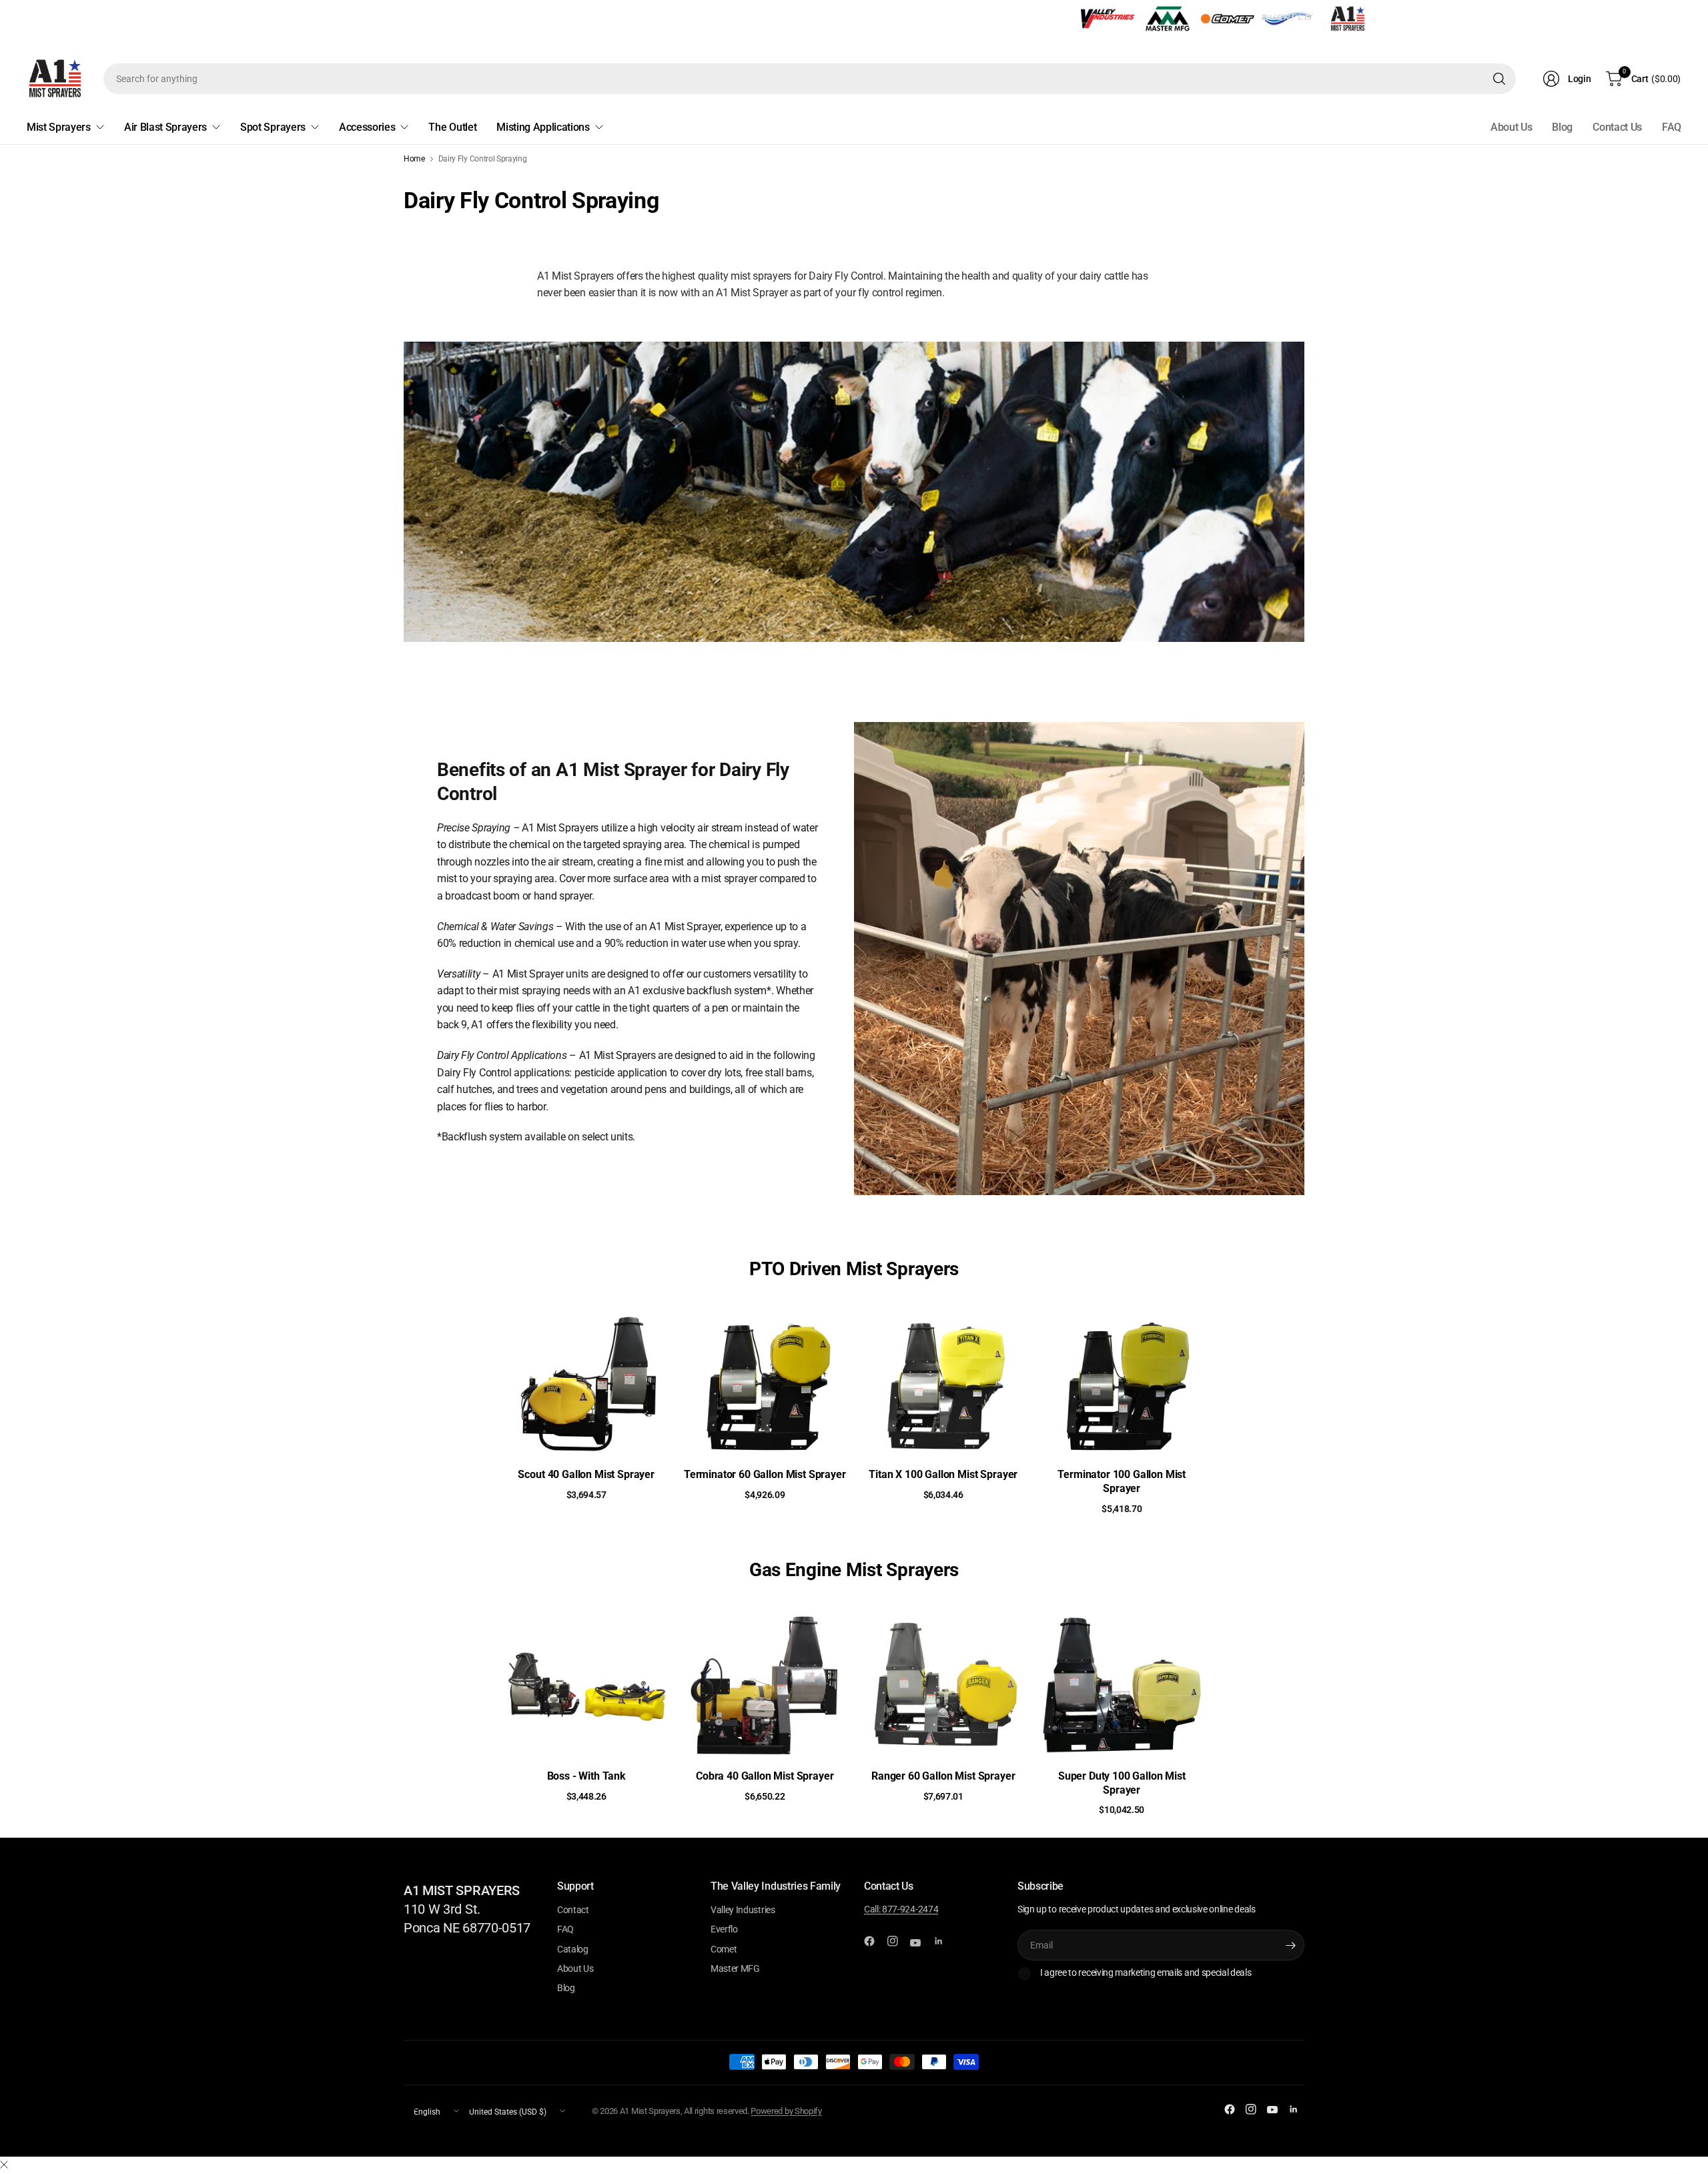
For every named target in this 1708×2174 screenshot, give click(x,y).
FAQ (1672, 127)
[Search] (1499, 79)
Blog (1562, 127)
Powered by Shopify (786, 2111)
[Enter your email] (1291, 1945)
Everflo (724, 1929)
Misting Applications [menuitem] (543, 127)
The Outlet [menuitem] (452, 127)
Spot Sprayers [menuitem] (273, 127)
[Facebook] (875, 1941)
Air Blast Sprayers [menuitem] (165, 127)
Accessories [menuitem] (367, 127)
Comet (724, 1949)
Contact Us (1617, 127)
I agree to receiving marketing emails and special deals (1146, 1972)
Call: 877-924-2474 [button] (901, 1909)
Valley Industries (743, 1910)
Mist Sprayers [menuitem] (59, 127)
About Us (1511, 127)
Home (414, 159)
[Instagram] (898, 1941)
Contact (573, 1910)
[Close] (4, 2165)
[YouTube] (921, 1943)
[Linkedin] (944, 1941)
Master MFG (735, 1968)
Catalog (573, 1949)
